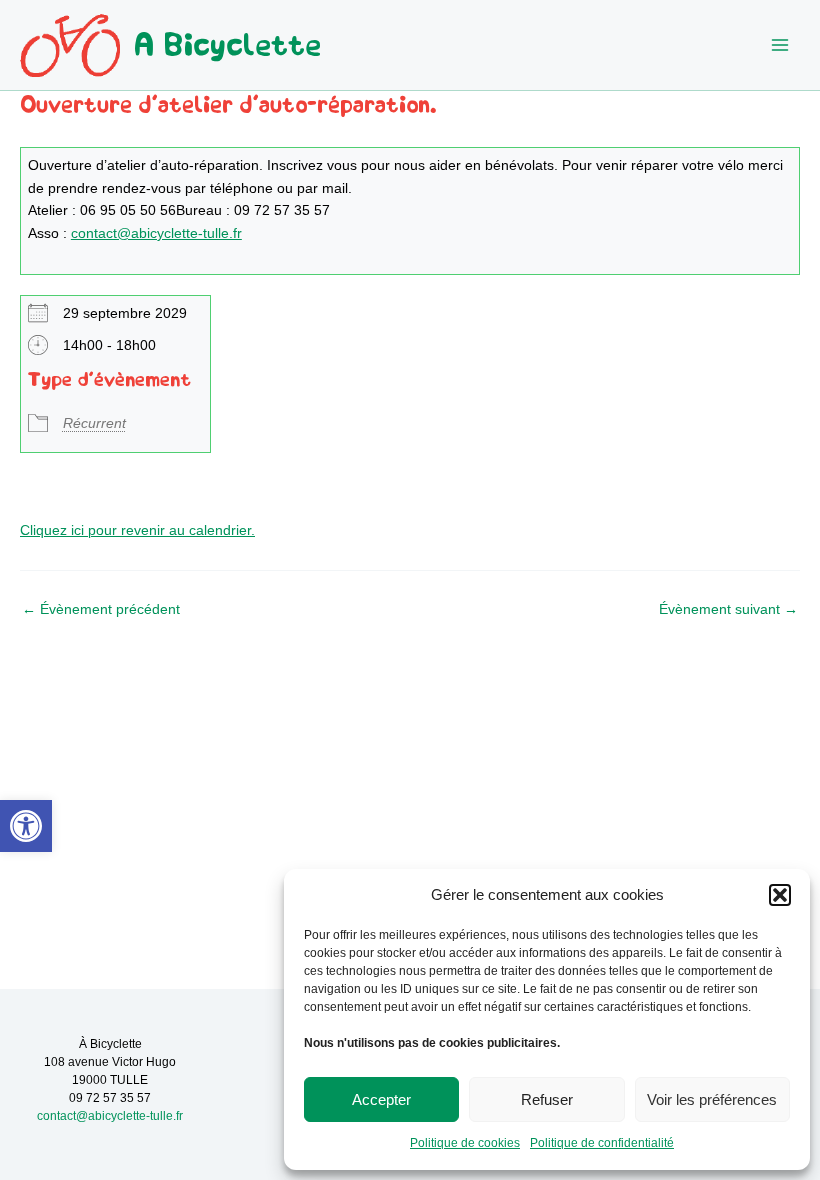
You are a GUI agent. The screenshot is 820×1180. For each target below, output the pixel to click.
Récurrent (94, 423)
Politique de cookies (465, 1143)
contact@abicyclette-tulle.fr (156, 233)
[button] (26, 826)
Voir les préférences (712, 1099)
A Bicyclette (227, 45)
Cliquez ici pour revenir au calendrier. (137, 530)
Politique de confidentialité (602, 1143)
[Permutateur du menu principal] (780, 45)
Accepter (381, 1099)
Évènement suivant (728, 610)
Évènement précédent (101, 610)
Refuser (547, 1099)
